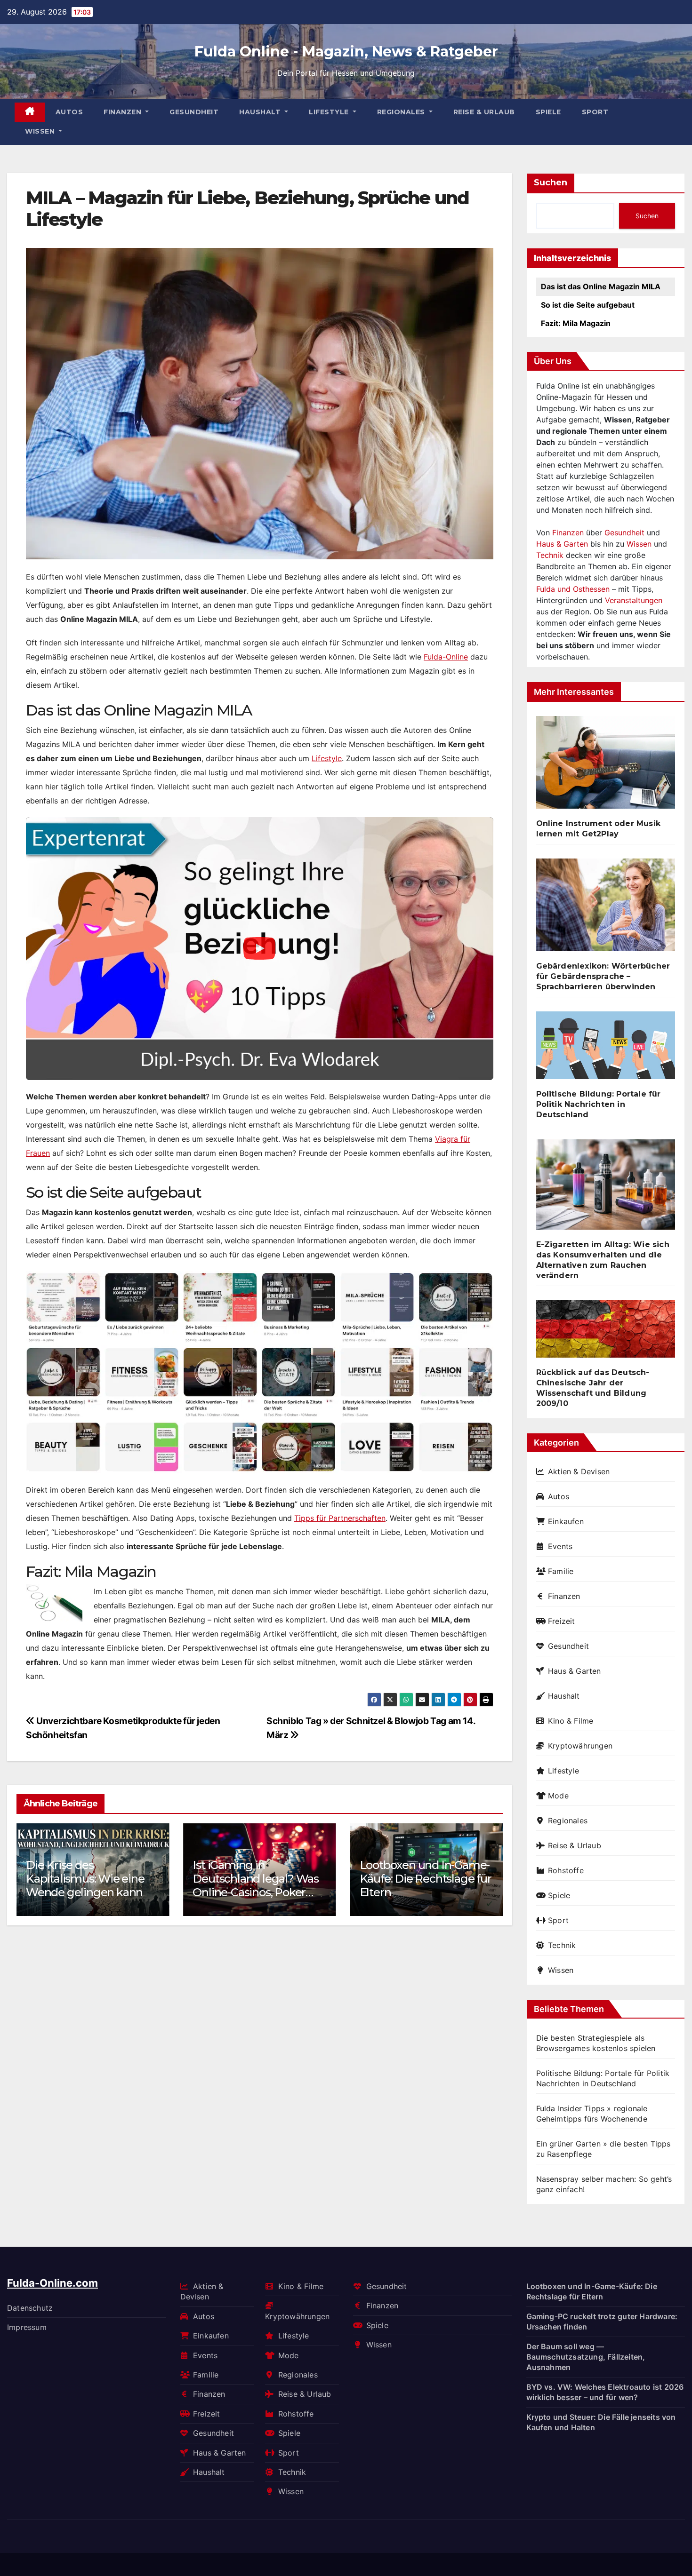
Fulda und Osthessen (573, 589)
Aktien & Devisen (579, 1471)
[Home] (30, 112)
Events (560, 1546)
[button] (490, 1868)
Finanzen (124, 112)
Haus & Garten (562, 544)
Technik (550, 555)
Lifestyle (330, 112)
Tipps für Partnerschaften (340, 1518)
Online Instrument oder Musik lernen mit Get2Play (599, 829)
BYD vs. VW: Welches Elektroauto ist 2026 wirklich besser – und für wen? (605, 2392)
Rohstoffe (566, 1870)
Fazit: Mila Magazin (576, 323)
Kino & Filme (571, 1721)
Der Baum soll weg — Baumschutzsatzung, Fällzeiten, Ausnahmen (586, 2357)
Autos (69, 112)
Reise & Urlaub (484, 112)
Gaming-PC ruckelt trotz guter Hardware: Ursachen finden (602, 2322)
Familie (561, 1571)
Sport (595, 112)
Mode (558, 1796)
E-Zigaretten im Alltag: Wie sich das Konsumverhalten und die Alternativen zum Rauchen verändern (603, 1260)
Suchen (551, 183)
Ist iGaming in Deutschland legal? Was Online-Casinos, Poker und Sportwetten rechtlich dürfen (256, 1892)
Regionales (402, 112)
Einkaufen (566, 1521)
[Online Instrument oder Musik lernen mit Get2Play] (606, 766)
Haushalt (261, 112)
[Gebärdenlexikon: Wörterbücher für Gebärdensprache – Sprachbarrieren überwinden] (606, 909)
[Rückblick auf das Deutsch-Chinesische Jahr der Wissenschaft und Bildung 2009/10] (606, 1333)
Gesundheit (194, 112)
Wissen (41, 131)
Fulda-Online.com (52, 2283)
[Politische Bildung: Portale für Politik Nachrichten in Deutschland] (606, 1049)
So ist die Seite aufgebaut (588, 305)
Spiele (548, 112)
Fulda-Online (446, 657)
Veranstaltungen (634, 600)
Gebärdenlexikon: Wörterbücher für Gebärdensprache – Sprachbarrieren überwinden (603, 976)
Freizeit (562, 1621)
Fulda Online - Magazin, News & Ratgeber (346, 52)
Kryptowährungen (580, 1746)
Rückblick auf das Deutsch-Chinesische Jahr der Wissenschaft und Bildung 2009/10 (593, 1388)
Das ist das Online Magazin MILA (601, 286)
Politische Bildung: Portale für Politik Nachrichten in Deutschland (599, 1104)
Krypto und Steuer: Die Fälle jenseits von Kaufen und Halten (601, 2422)
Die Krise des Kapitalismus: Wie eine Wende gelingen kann (85, 1879)
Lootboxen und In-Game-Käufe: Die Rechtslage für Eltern (426, 1879)
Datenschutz (30, 2307)
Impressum (27, 2327)
